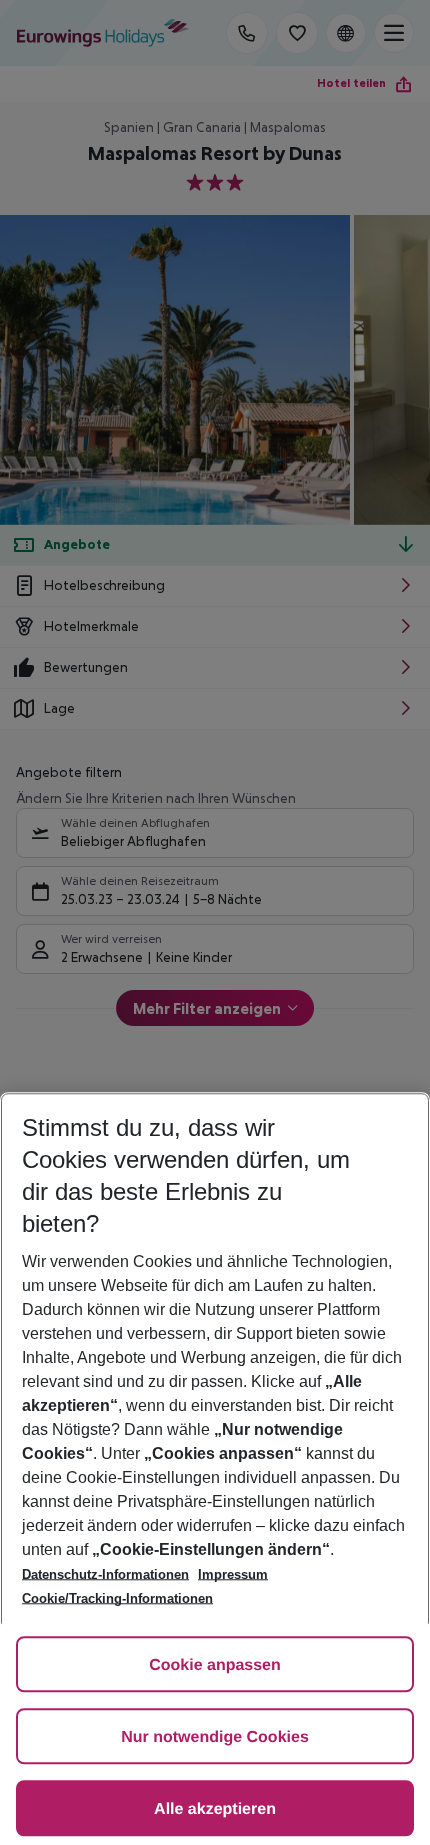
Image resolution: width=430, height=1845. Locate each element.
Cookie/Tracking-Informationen (117, 1598)
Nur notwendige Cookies (215, 1737)
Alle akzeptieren (215, 1809)
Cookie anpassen (215, 1665)
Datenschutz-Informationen (105, 1574)
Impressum (233, 1574)
